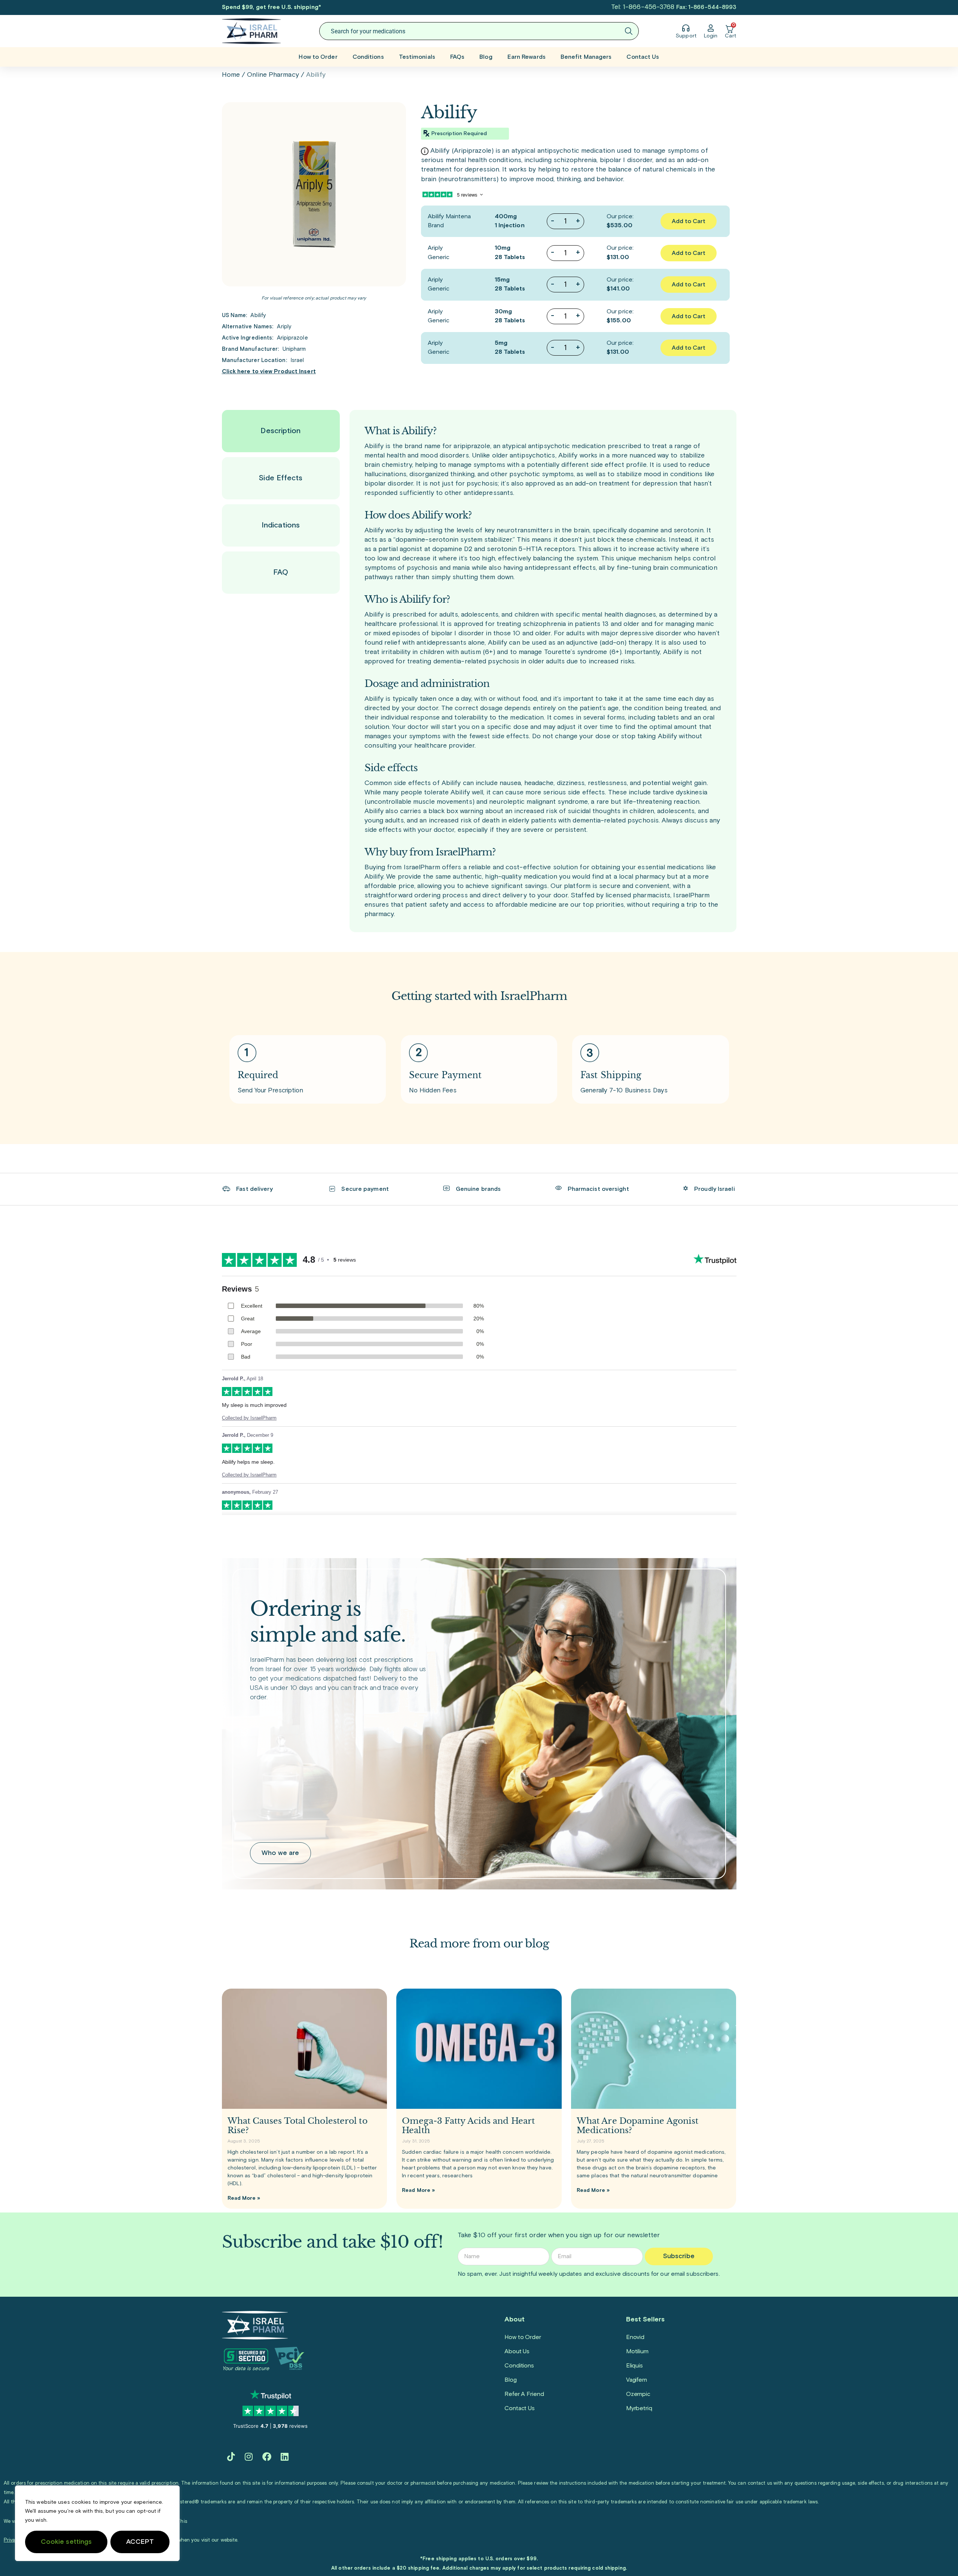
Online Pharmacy (273, 75)
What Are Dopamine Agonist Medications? (638, 2126)
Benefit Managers (586, 57)
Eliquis (634, 2366)
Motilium (637, 2351)
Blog (486, 57)
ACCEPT (140, 2542)
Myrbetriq (639, 2408)
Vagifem (637, 2380)
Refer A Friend (524, 2394)
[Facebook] (267, 2457)
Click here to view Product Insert (269, 372)
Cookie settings (66, 2542)
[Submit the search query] (629, 31)
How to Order (318, 57)
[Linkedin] (285, 2457)
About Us (517, 2351)
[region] (97, 2523)
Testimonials (417, 57)
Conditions (368, 57)
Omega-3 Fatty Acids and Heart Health (468, 2126)
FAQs (457, 57)
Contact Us (643, 57)
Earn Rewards (527, 57)
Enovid (635, 2337)
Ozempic (638, 2394)
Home (231, 75)
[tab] (281, 431)
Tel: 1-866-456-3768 (643, 7)
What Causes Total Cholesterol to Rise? (298, 2126)
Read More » (244, 2198)
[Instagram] (249, 2457)
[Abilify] (314, 194)
